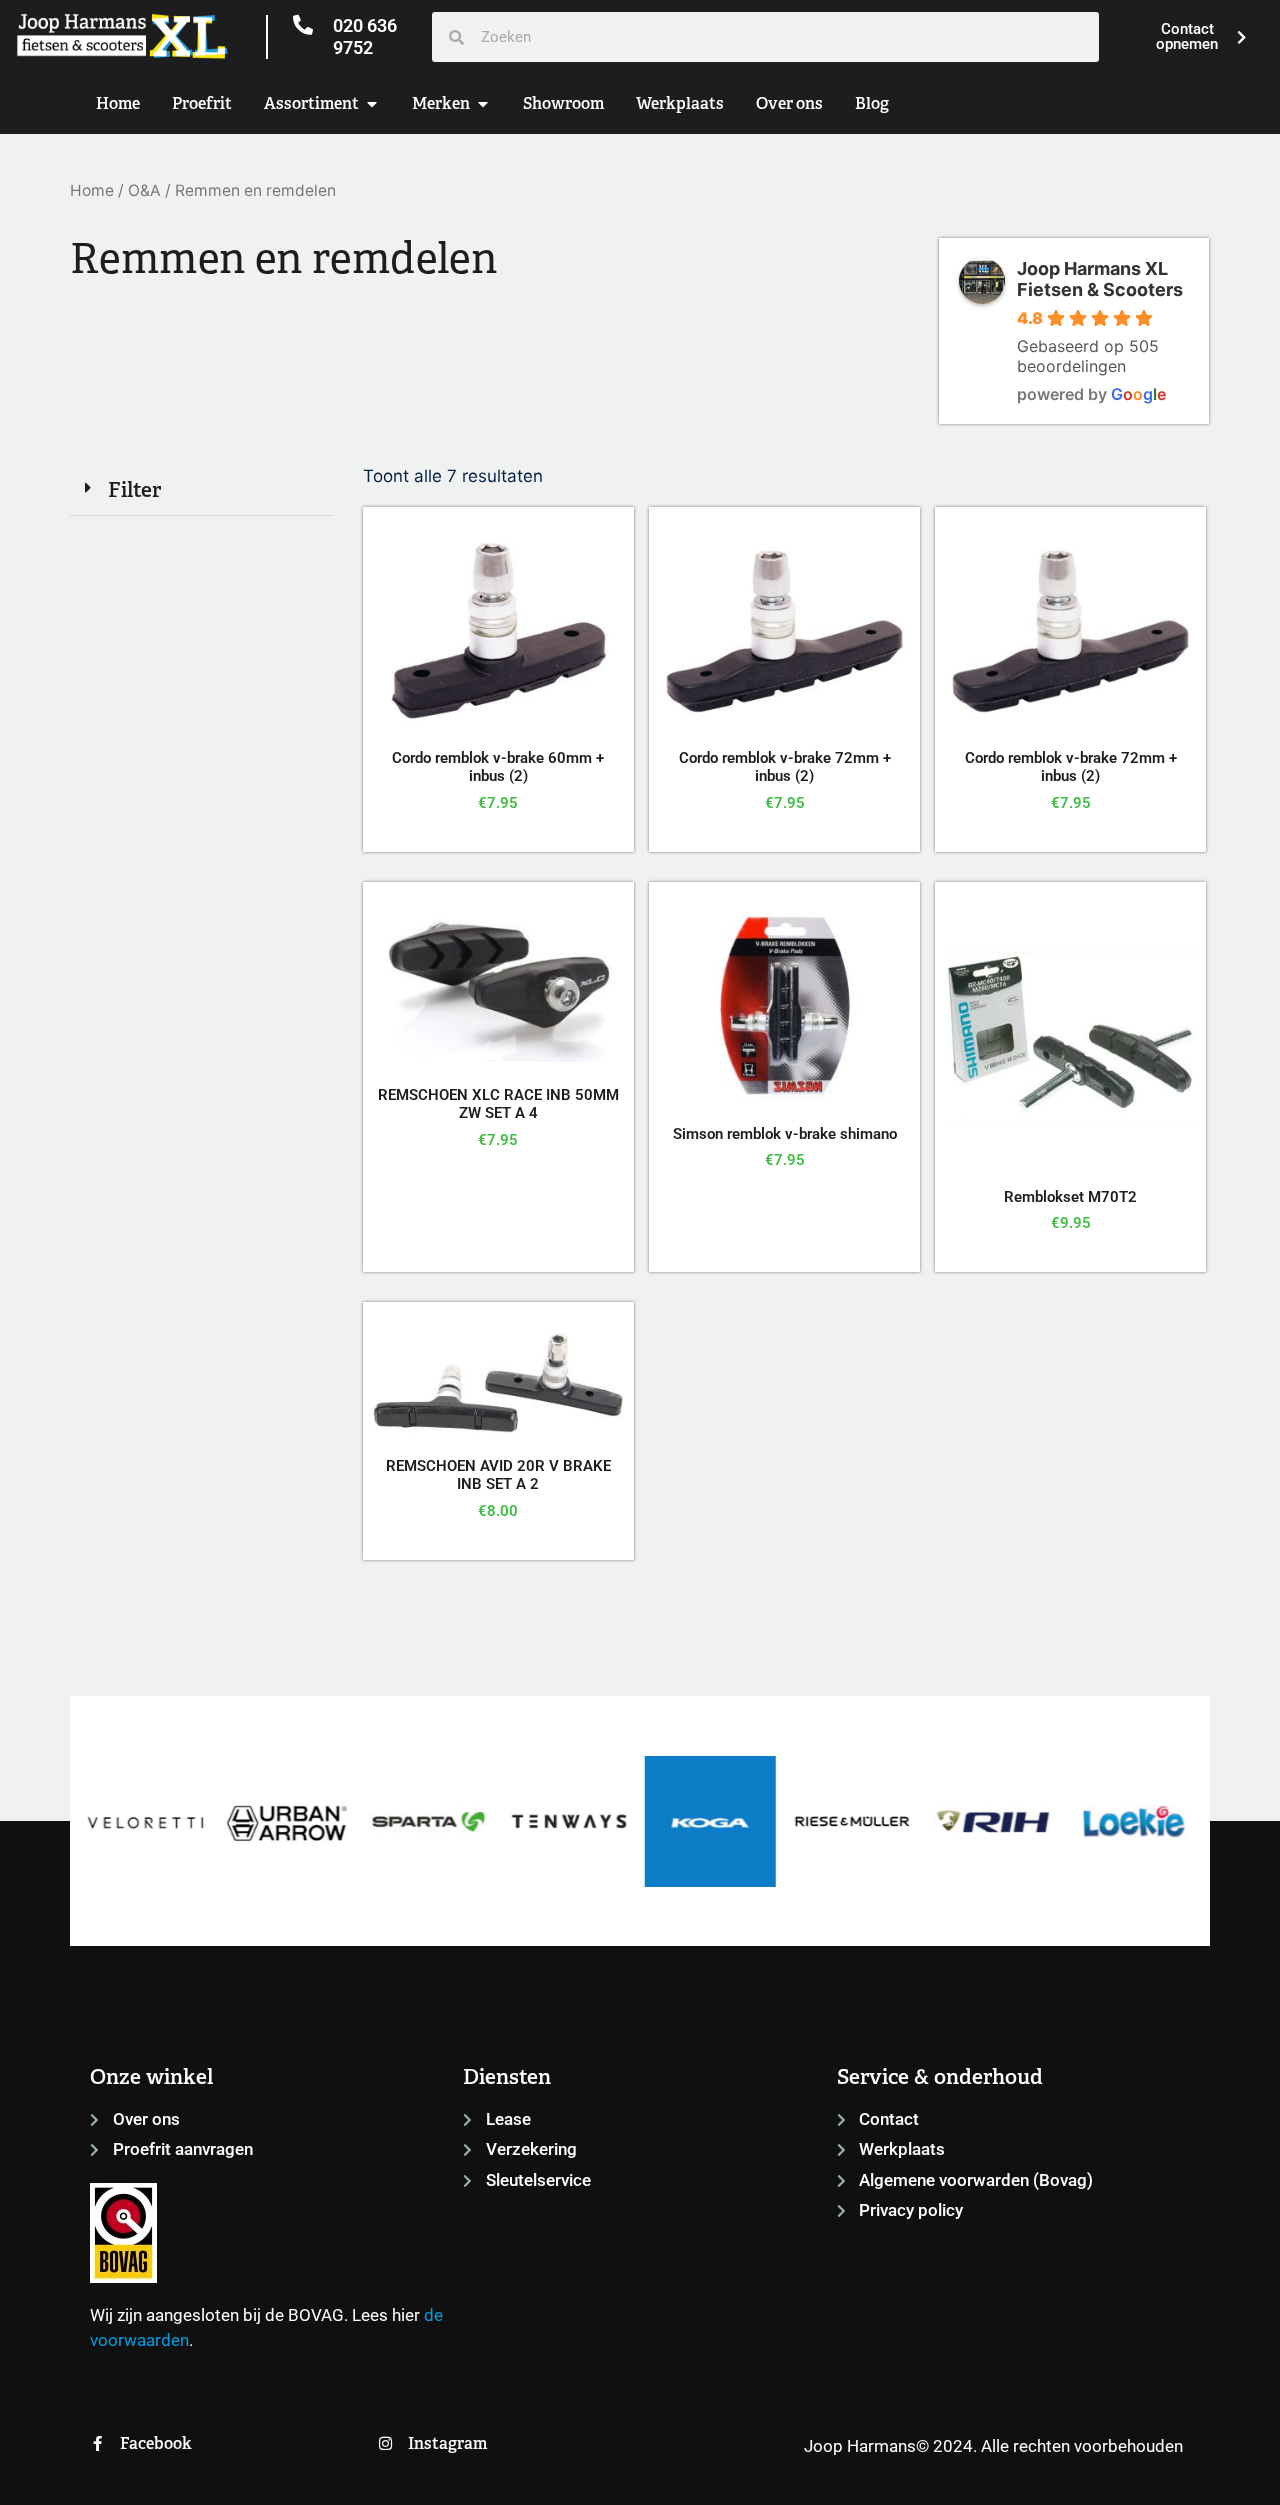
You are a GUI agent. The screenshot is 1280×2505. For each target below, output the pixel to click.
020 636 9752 (365, 36)
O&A (144, 190)
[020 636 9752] (303, 25)
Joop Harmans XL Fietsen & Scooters (1100, 279)
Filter (134, 489)
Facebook (156, 2443)
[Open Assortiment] (372, 104)
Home (92, 190)
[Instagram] (385, 2443)
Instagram (447, 2443)
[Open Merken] (483, 104)
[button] (201, 490)
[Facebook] (97, 2443)
